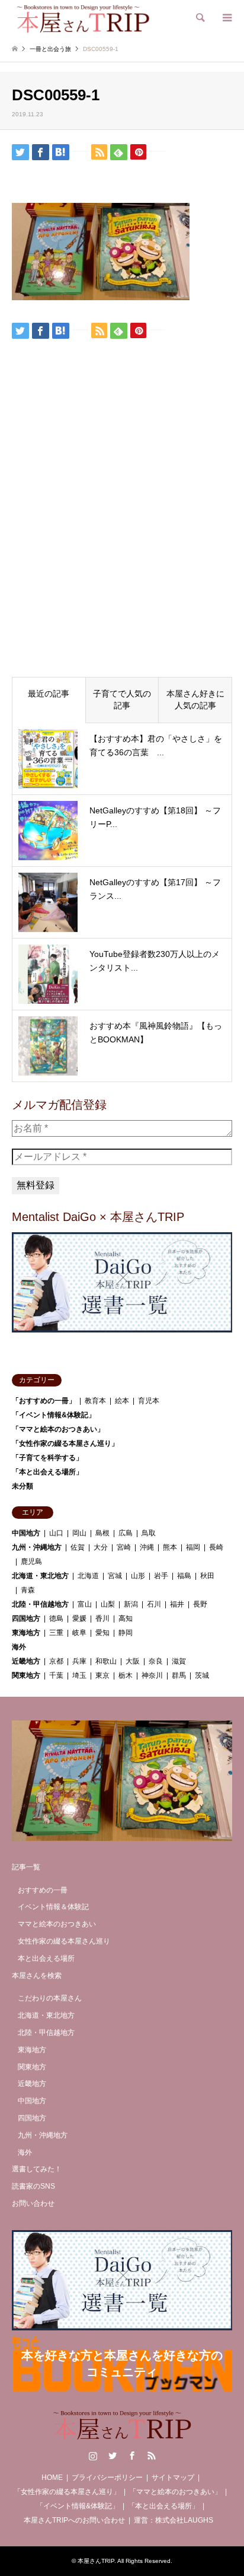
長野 (200, 1604)
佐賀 (78, 1547)
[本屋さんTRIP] (83, 18)
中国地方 (26, 1533)
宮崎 (124, 1547)
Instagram (93, 2456)
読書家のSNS (33, 2186)
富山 (85, 1604)
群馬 (179, 1675)
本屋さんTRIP (96, 2561)
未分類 (23, 1486)
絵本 (122, 1401)
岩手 (161, 1576)
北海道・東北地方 (40, 1576)
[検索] (200, 18)
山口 (56, 1533)
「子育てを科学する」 (47, 1458)
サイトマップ (173, 2478)
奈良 (156, 1661)
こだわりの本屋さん (50, 1998)
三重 (56, 1633)
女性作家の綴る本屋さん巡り (64, 1941)
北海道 (88, 1576)
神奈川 (152, 1675)
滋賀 (179, 1661)
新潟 (131, 1604)
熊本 (170, 1547)
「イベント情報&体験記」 (54, 1415)
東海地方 (26, 1633)
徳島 (56, 1618)
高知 (126, 1618)
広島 (126, 1533)
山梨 (108, 1604)
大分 (101, 1547)
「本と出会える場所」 (47, 1472)
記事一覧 (26, 1867)
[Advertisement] (122, 538)
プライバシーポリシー (107, 2478)
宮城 (115, 1576)
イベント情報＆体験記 (53, 1907)
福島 (184, 1576)
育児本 (149, 1401)
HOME (52, 2478)
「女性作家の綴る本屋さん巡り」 (65, 1443)
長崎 (216, 1547)
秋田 (207, 1576)
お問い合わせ (33, 2203)
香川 (102, 1618)
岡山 (79, 1533)
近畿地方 (26, 1661)
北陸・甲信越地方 (40, 1604)
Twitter (113, 2456)
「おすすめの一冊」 (44, 1401)
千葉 (56, 1675)
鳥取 (149, 1533)
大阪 (133, 1661)
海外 (19, 1647)
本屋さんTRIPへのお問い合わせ (74, 2520)
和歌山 (106, 1661)
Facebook (132, 2456)
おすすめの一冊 (43, 1890)
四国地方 (26, 1618)
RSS (152, 2456)
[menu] (226, 18)
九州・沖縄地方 (37, 1547)
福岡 (193, 1547)
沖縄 (147, 1547)
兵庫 (79, 1661)
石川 (154, 1604)
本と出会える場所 (46, 1958)
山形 (138, 1576)
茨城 (202, 1675)
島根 (102, 1533)
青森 (28, 1590)
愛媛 (79, 1618)
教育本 (95, 1401)
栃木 (126, 1675)
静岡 (126, 1633)
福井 (177, 1604)
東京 (102, 1675)
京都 (56, 1661)
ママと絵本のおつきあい (57, 1924)
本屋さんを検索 (37, 1976)
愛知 (102, 1633)
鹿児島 (31, 1561)
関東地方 (26, 1675)
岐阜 (79, 1633)
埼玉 (79, 1675)
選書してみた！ (37, 2169)
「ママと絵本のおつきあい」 (58, 1429)
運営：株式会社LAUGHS (174, 2520)
